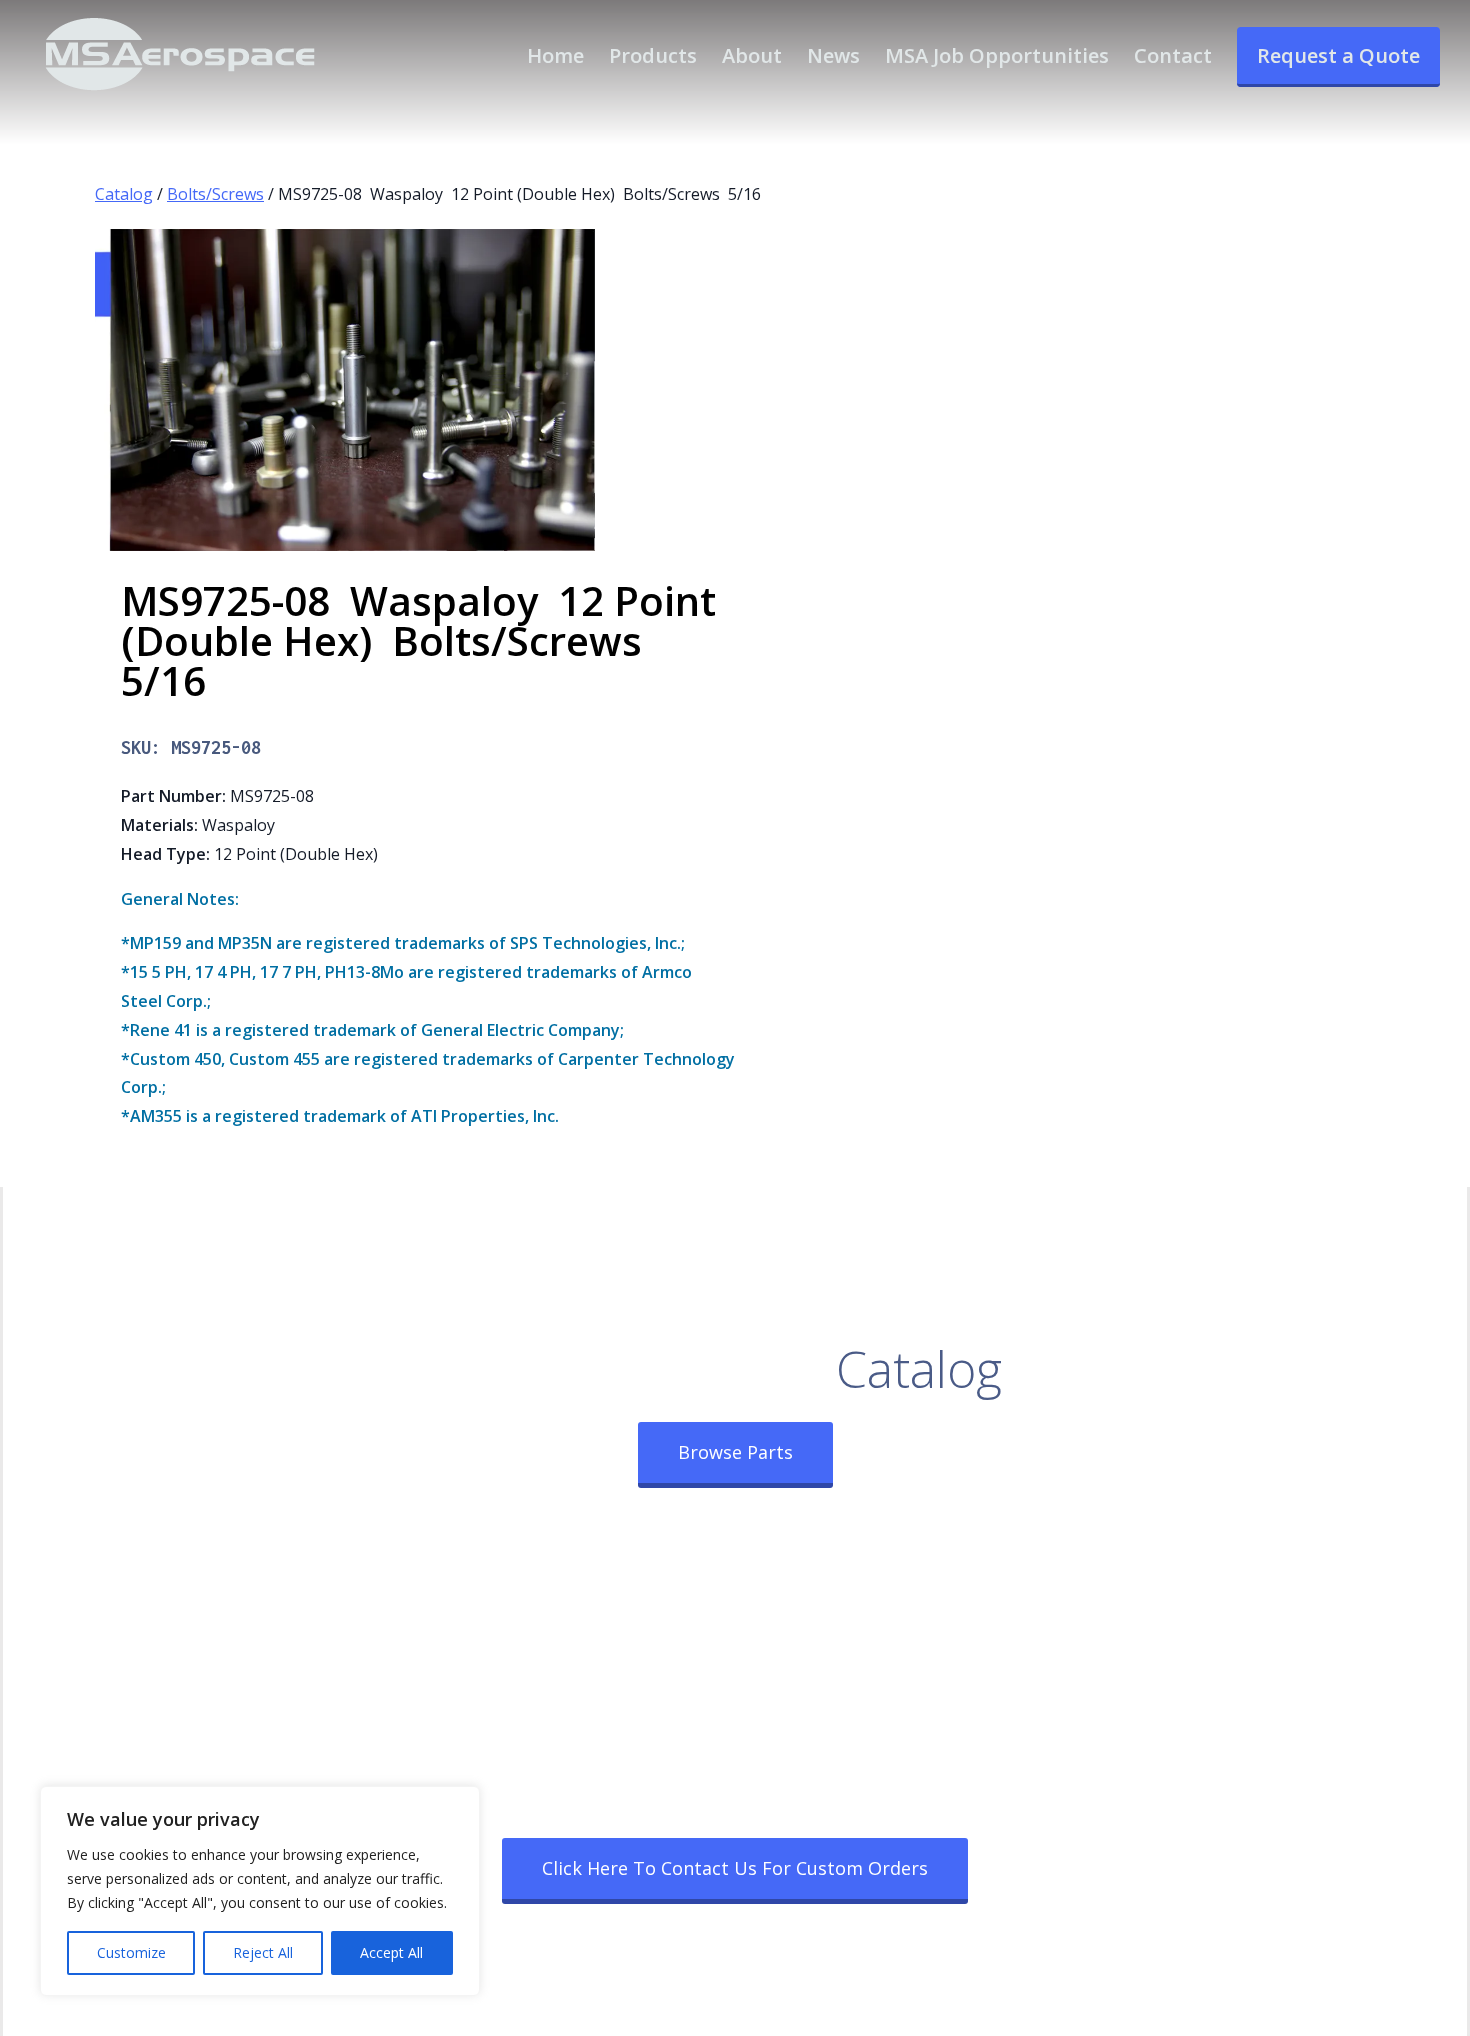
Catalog (124, 194)
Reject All (263, 1952)
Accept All (391, 1952)
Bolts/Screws (215, 194)
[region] (260, 1891)
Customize (131, 1952)
